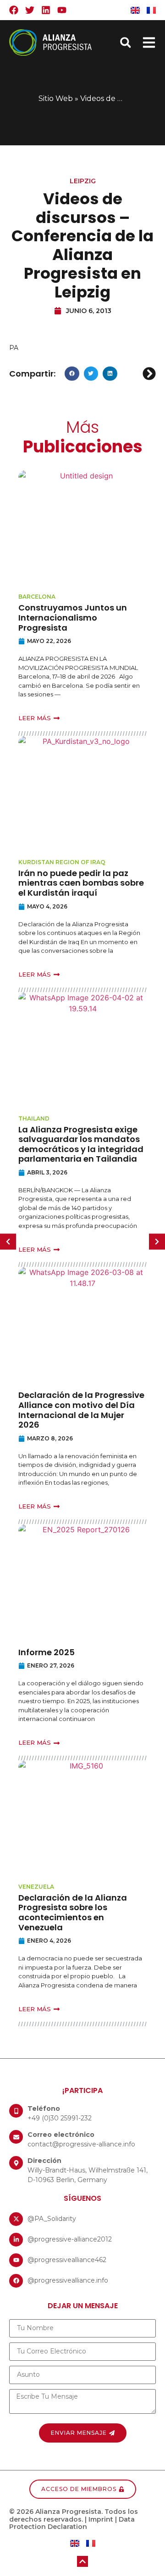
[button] (125, 43)
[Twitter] (30, 10)
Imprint (101, 2519)
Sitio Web (56, 98)
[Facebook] (14, 10)
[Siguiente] (148, 374)
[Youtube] (62, 10)
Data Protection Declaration (72, 2523)
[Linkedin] (46, 10)
